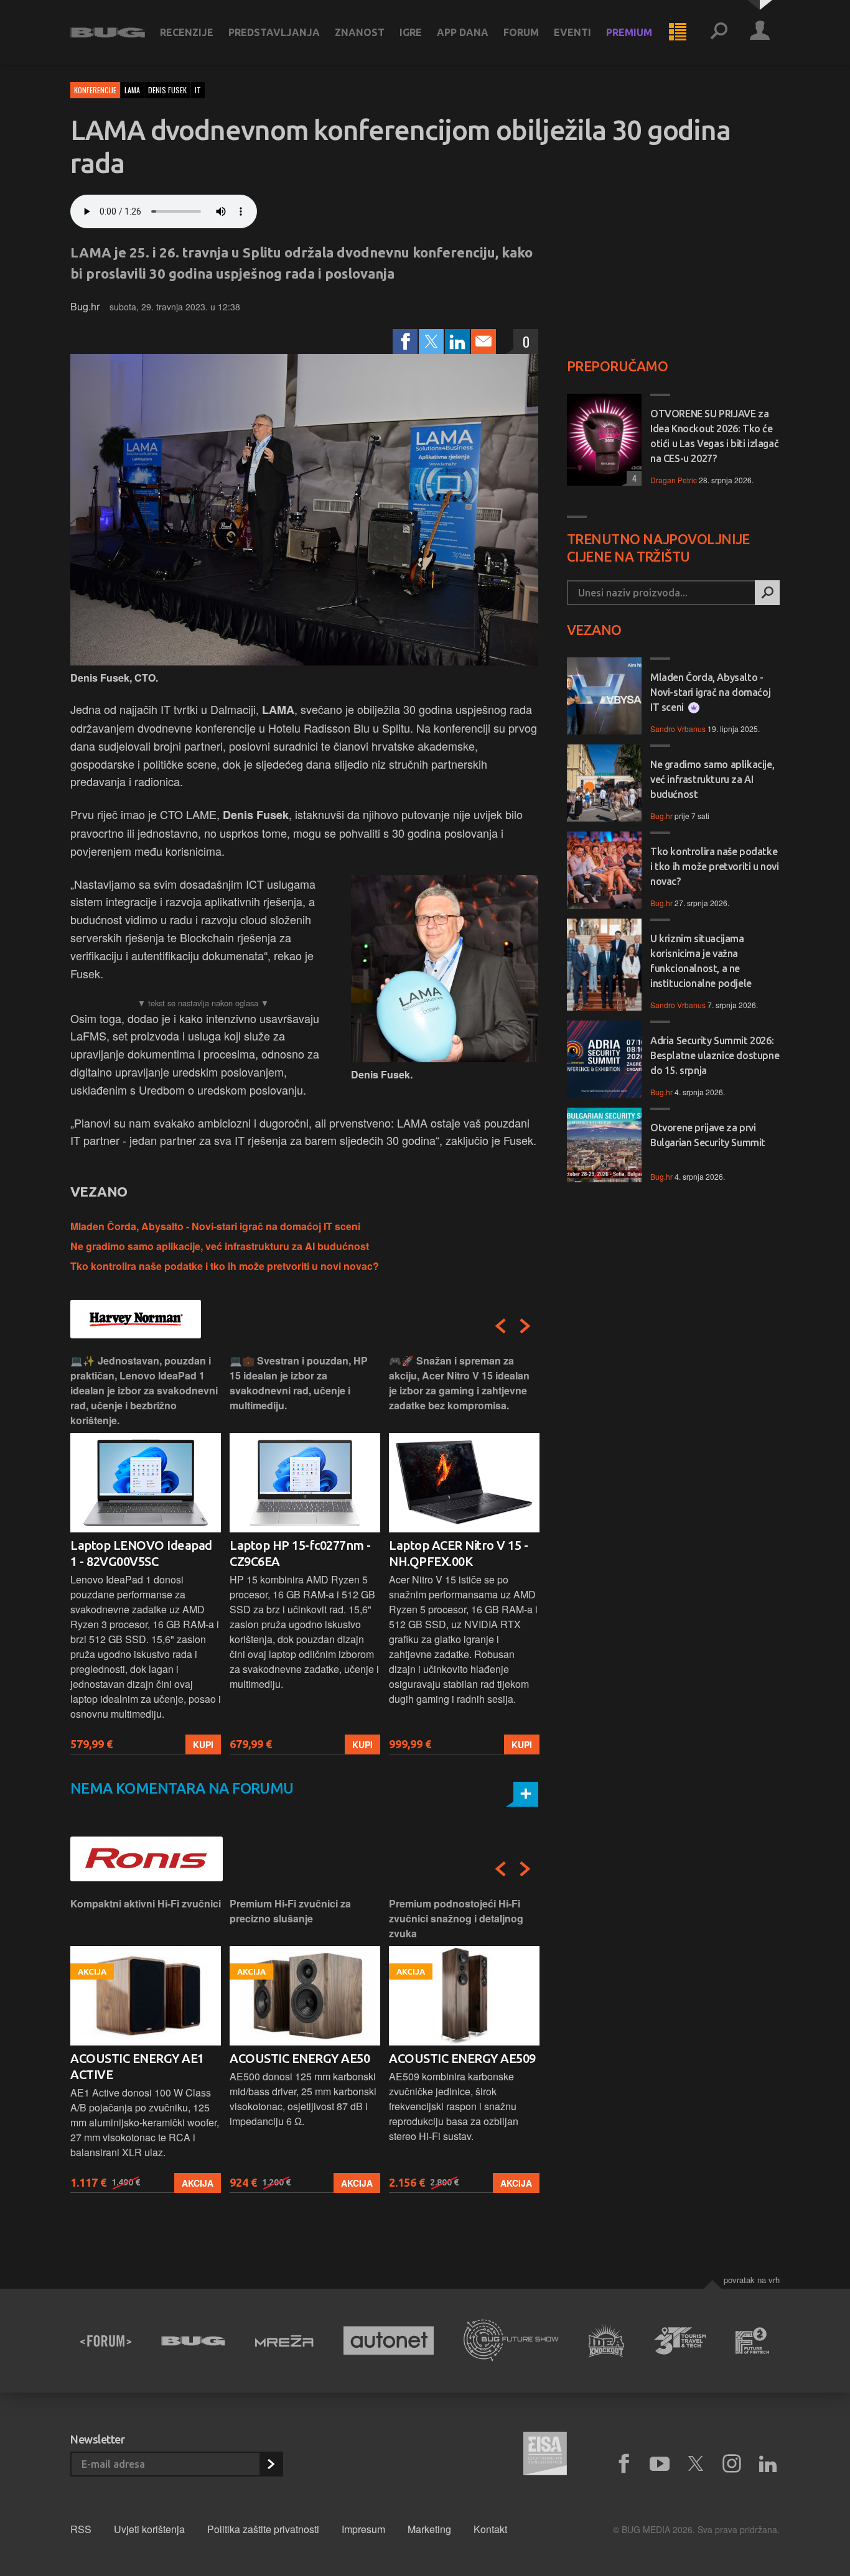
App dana (463, 32)
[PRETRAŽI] (767, 593)
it (198, 90)
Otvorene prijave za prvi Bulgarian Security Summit (708, 1135)
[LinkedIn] (457, 341)
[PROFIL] (760, 32)
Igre (411, 32)
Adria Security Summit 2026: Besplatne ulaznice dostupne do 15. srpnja (715, 1055)
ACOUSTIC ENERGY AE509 (462, 2058)
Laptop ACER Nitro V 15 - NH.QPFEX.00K (458, 1553)
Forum (521, 32)
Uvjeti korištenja (149, 2529)
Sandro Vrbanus (678, 729)
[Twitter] (431, 341)
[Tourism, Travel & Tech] (680, 2341)
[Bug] (193, 2341)
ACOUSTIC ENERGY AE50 (300, 2058)
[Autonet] (389, 2341)
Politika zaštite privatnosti (263, 2529)
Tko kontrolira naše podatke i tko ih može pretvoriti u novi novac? (225, 1266)
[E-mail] (483, 341)
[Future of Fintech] (753, 2341)
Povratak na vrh (752, 2280)
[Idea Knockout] (606, 2341)
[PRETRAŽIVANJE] (719, 32)
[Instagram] (732, 2464)
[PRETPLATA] (271, 2464)
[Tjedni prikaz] (678, 32)
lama (132, 90)
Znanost (360, 32)
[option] (146, 1554)
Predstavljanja (274, 32)
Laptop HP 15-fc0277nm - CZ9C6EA (300, 1553)
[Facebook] (405, 341)
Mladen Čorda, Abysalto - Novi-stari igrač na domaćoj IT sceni (215, 1226)
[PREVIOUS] (500, 1326)
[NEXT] (525, 1326)
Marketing (429, 2529)
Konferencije (95, 90)
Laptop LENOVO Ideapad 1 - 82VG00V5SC (141, 1553)
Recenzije (187, 32)
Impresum (363, 2529)
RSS (81, 2529)
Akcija (198, 2183)
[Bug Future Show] (511, 2341)
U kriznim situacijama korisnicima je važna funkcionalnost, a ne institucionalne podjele (701, 961)
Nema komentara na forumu (182, 1788)
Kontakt (490, 2529)
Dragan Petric (674, 480)
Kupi (203, 1744)
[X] (696, 2464)
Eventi (572, 32)
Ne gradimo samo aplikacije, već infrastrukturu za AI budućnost (220, 1246)
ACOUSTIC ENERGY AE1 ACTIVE (137, 2066)
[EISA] (545, 2455)
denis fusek (167, 90)
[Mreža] (284, 2341)
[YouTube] (660, 2464)
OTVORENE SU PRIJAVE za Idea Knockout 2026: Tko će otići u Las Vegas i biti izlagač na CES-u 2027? (714, 436)
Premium (629, 32)
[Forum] (106, 2341)
